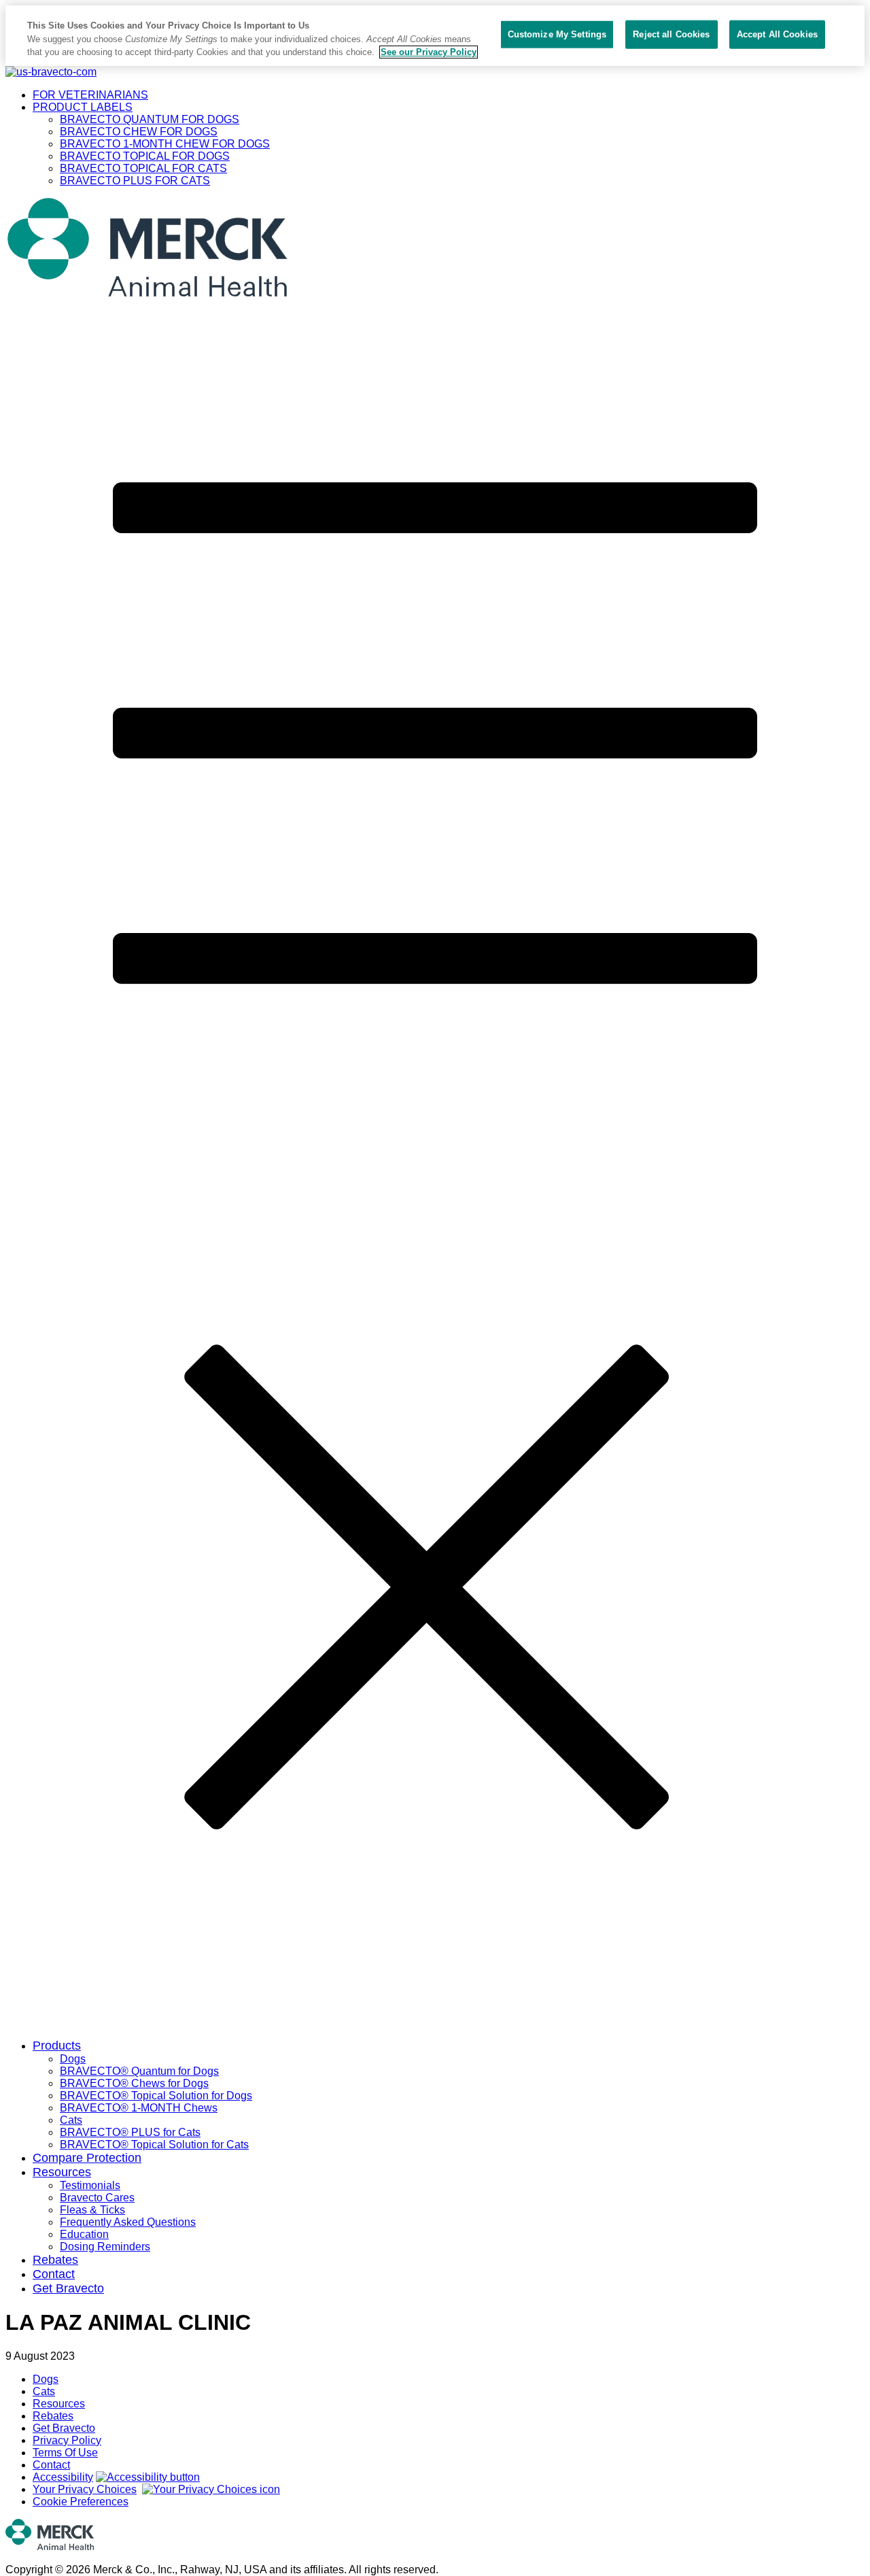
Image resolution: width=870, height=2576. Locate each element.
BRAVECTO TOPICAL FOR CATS (143, 168)
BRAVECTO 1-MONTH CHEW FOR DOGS (165, 144)
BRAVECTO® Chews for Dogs (134, 2083)
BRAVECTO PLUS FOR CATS (135, 181)
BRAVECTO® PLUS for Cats (130, 2132)
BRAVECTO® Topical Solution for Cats (154, 2145)
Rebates (55, 2260)
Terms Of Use (65, 2453)
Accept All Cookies (777, 34)
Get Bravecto (68, 2288)
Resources (62, 2172)
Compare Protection (87, 2158)
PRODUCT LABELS (83, 107)
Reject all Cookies (671, 34)
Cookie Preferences (81, 2502)
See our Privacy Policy (429, 52)
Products (57, 2046)
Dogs (73, 2059)
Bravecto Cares (97, 2198)
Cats (71, 2120)
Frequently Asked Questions (128, 2222)
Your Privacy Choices (85, 2489)
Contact (54, 2274)
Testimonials (90, 2185)
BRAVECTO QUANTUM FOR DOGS (150, 119)
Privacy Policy (67, 2440)
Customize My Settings (557, 34)
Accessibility (63, 2477)
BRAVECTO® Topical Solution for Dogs (156, 2096)
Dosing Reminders (105, 2247)
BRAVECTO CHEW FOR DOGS (139, 132)
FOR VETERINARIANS (90, 95)
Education (84, 2234)
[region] (435, 36)
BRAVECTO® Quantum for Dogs (139, 2071)
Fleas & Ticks (92, 2210)
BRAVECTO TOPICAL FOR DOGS (145, 156)
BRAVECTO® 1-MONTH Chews (139, 2108)
